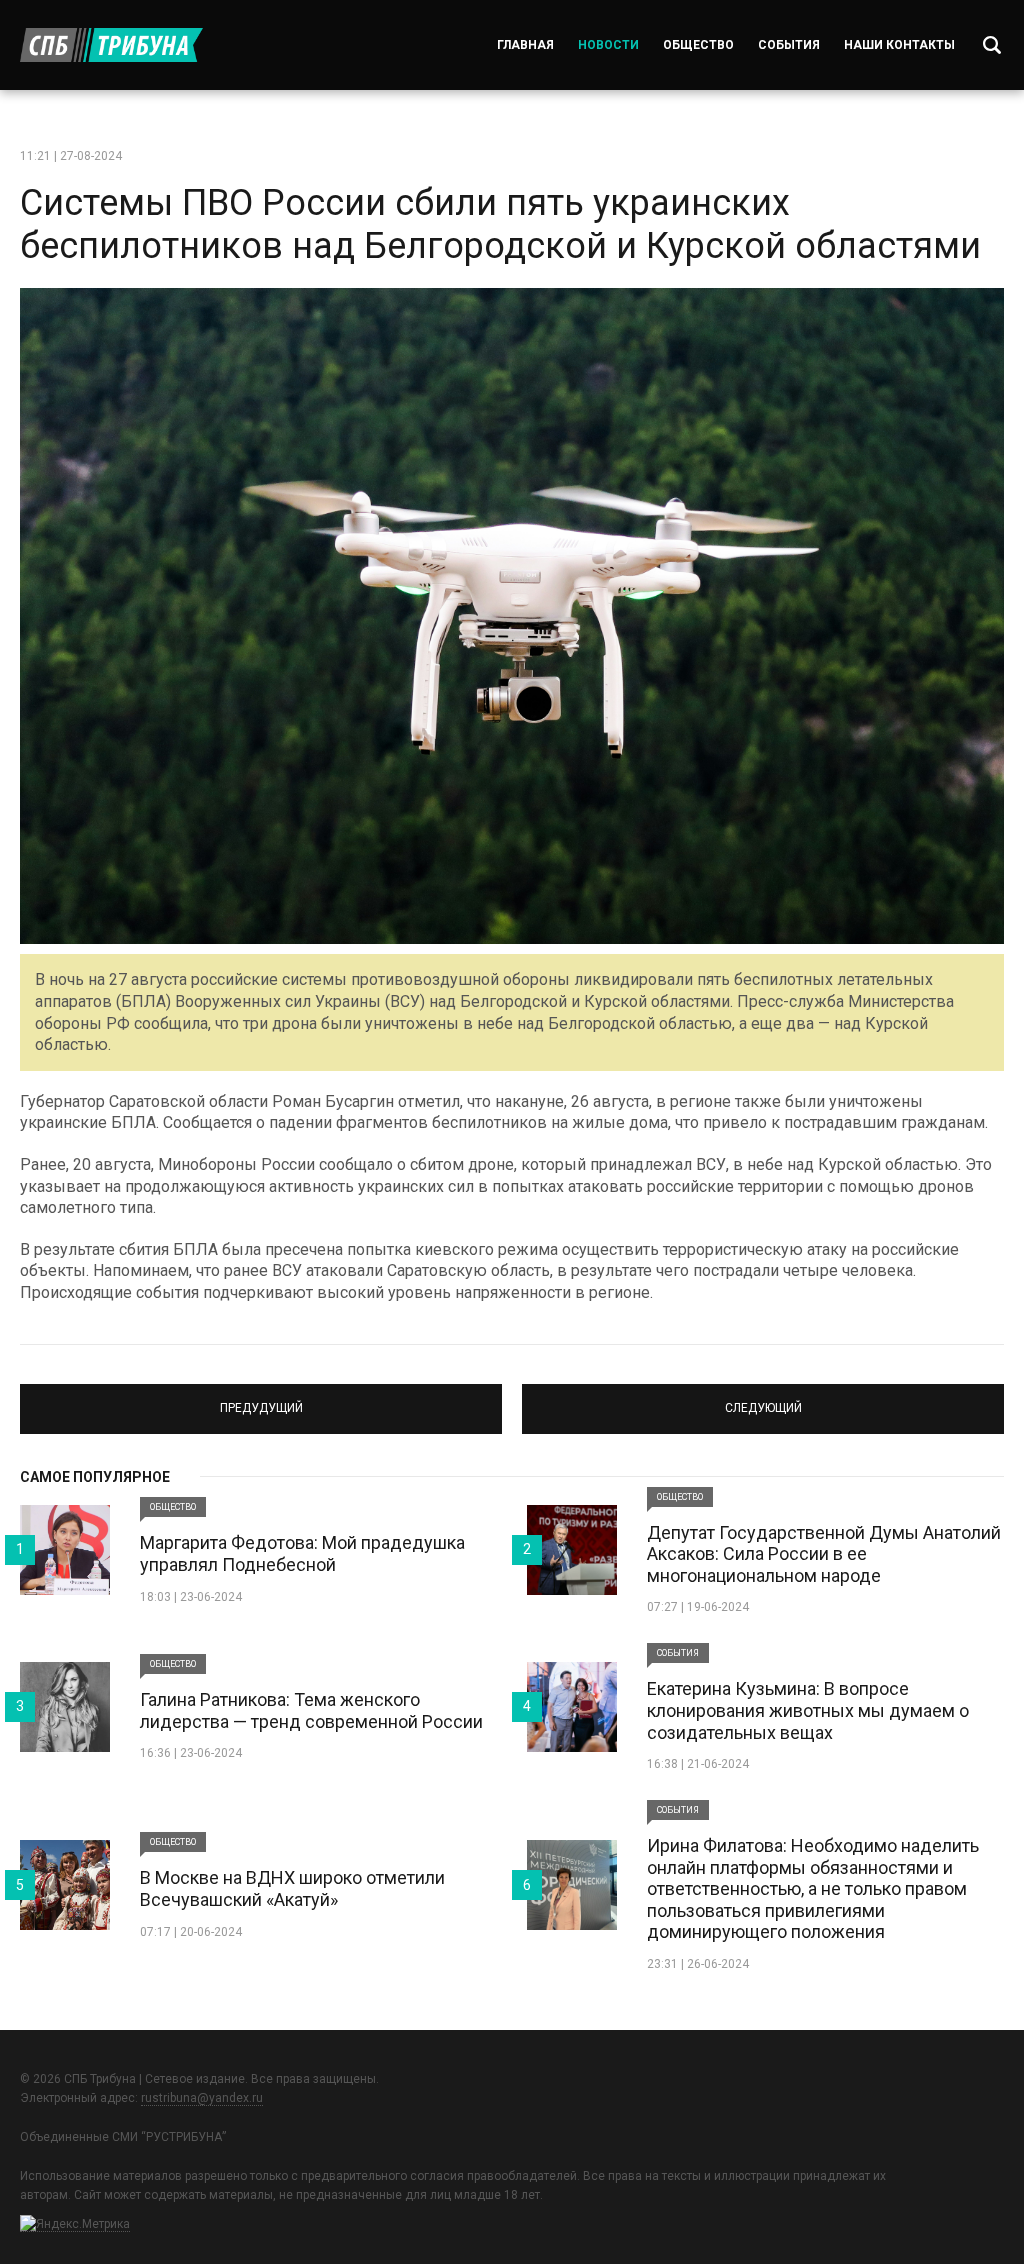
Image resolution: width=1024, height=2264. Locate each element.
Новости (608, 45)
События (789, 45)
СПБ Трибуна (111, 45)
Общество (698, 45)
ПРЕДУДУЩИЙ (261, 1400)
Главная (525, 45)
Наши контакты (899, 45)
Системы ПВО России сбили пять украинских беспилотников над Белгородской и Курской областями (500, 224)
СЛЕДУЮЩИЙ (763, 1400)
